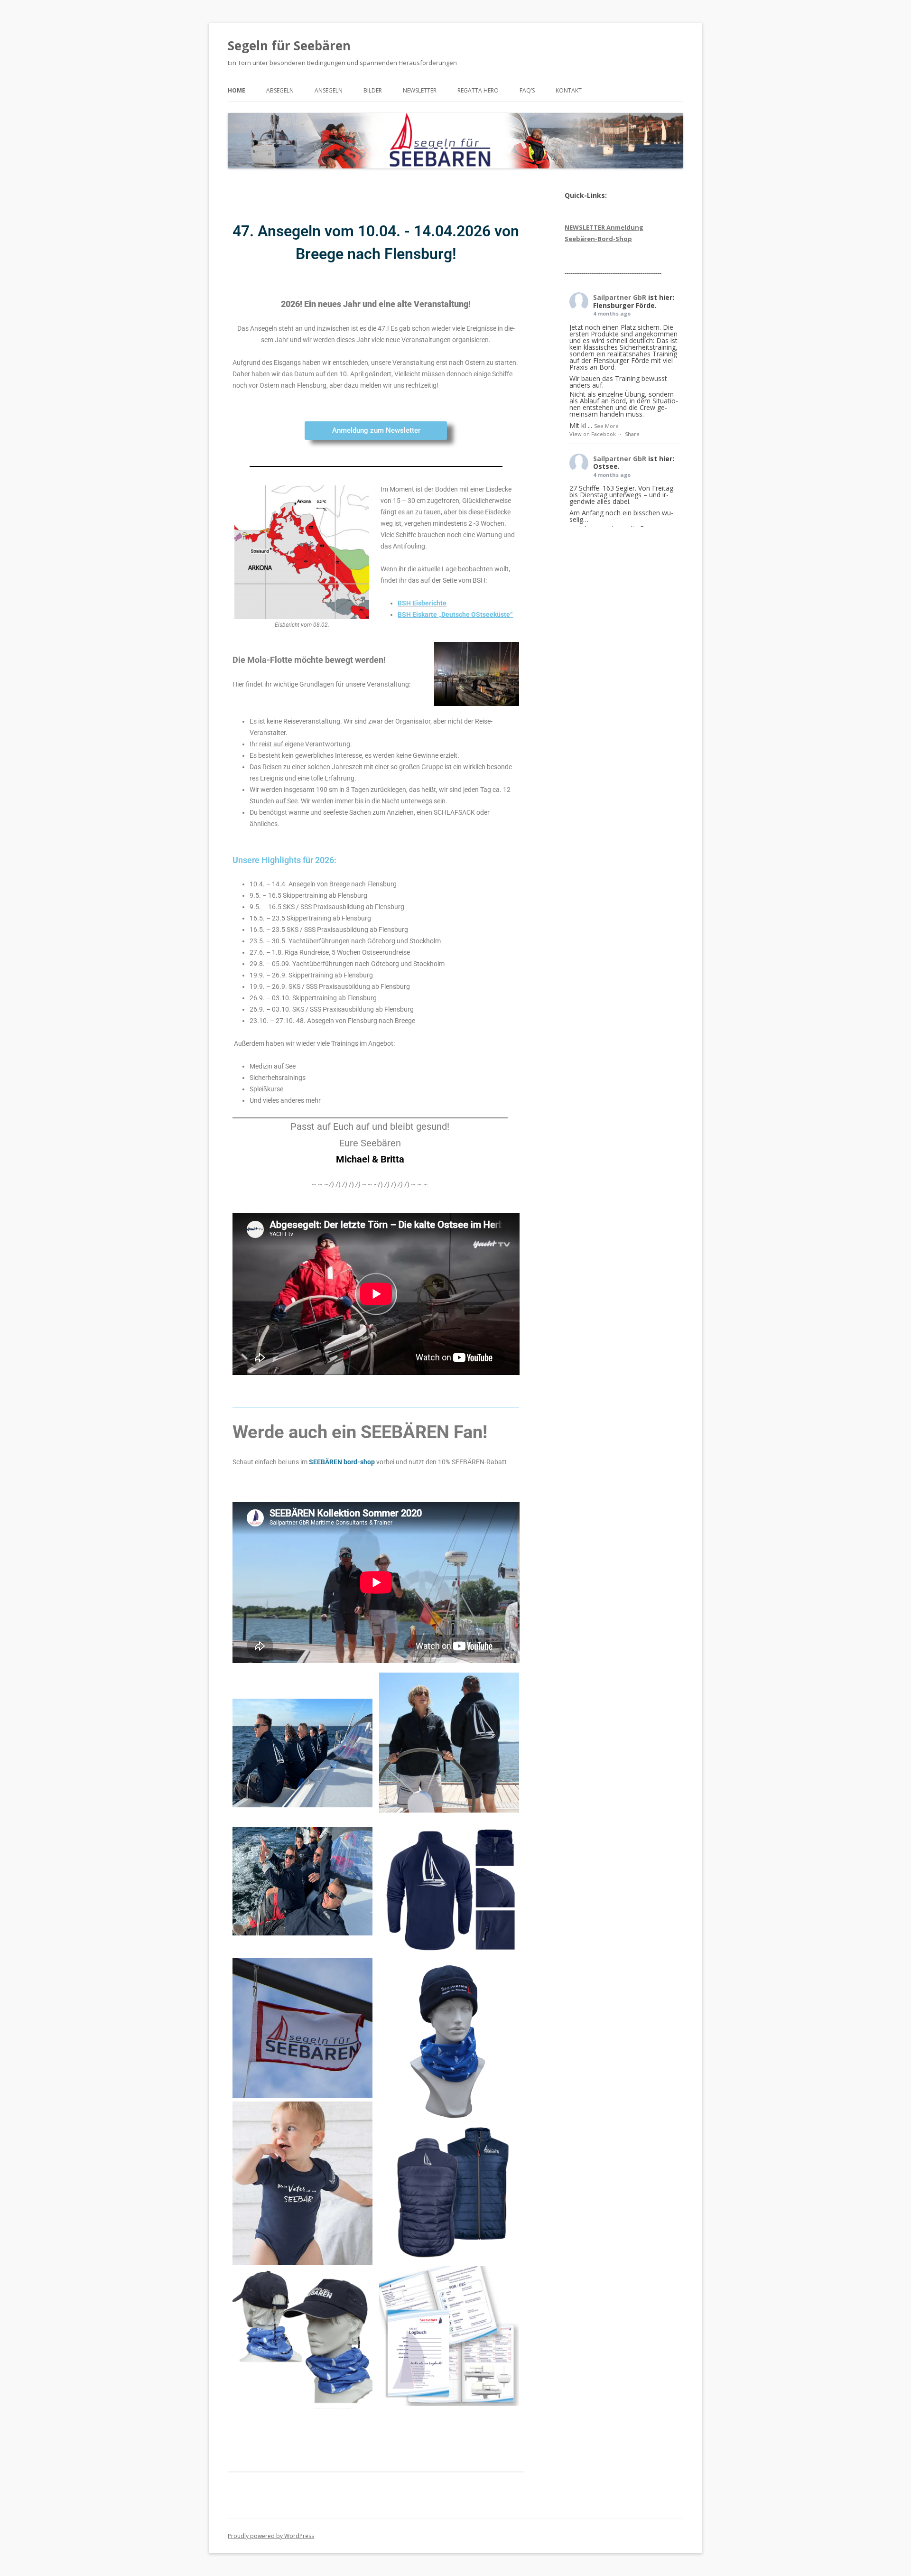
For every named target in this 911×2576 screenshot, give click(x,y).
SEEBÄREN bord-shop (342, 1462)
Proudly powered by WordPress (271, 2536)
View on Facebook (593, 434)
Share (632, 434)
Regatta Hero (478, 90)
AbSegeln (280, 90)
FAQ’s (527, 90)
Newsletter (420, 90)
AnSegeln (329, 90)
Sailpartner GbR (620, 297)
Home (237, 90)
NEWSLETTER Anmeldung (604, 227)
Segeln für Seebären (289, 46)
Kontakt (569, 90)
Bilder (373, 90)
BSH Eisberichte (422, 603)
